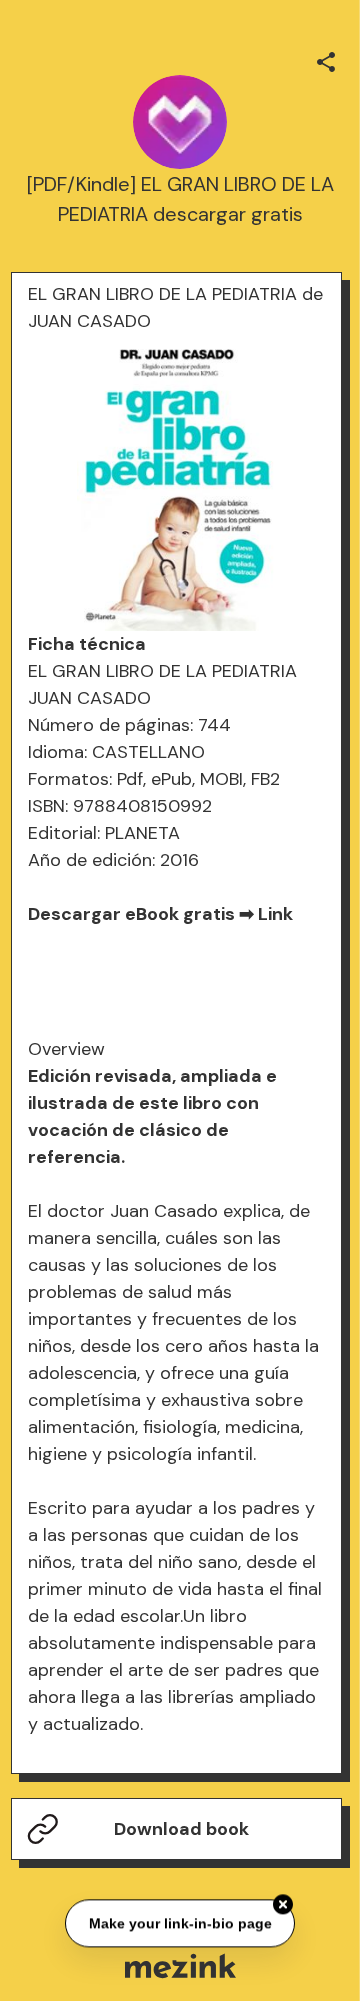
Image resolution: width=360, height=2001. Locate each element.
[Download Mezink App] (180, 1965)
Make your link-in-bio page (179, 1922)
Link (275, 914)
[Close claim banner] (283, 1903)
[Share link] (326, 59)
